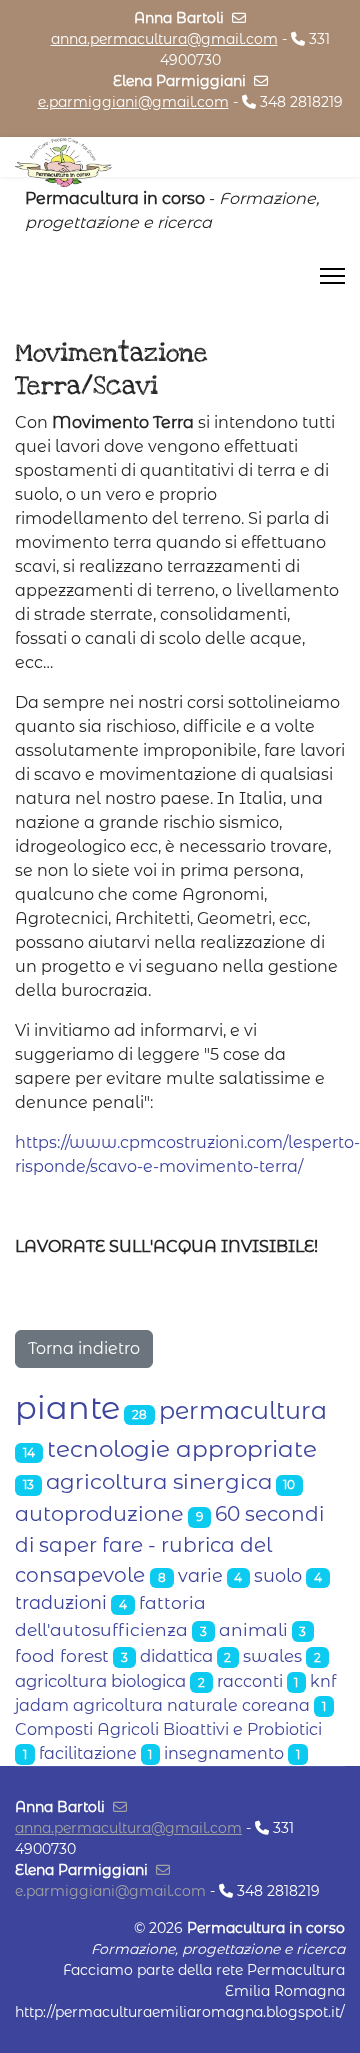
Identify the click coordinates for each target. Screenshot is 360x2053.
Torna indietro (84, 1348)
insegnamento (224, 1753)
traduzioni (61, 1602)
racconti (250, 1681)
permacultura (243, 1410)
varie (200, 1575)
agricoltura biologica (100, 1681)
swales (272, 1656)
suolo (278, 1575)
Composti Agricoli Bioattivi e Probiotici (168, 1729)
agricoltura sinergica (159, 1481)
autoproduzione (99, 1513)
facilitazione (88, 1753)
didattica (176, 1656)
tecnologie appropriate (182, 1449)
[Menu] (332, 276)
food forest (62, 1655)
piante (67, 1407)
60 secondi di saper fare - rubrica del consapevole (169, 1544)
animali (253, 1629)
